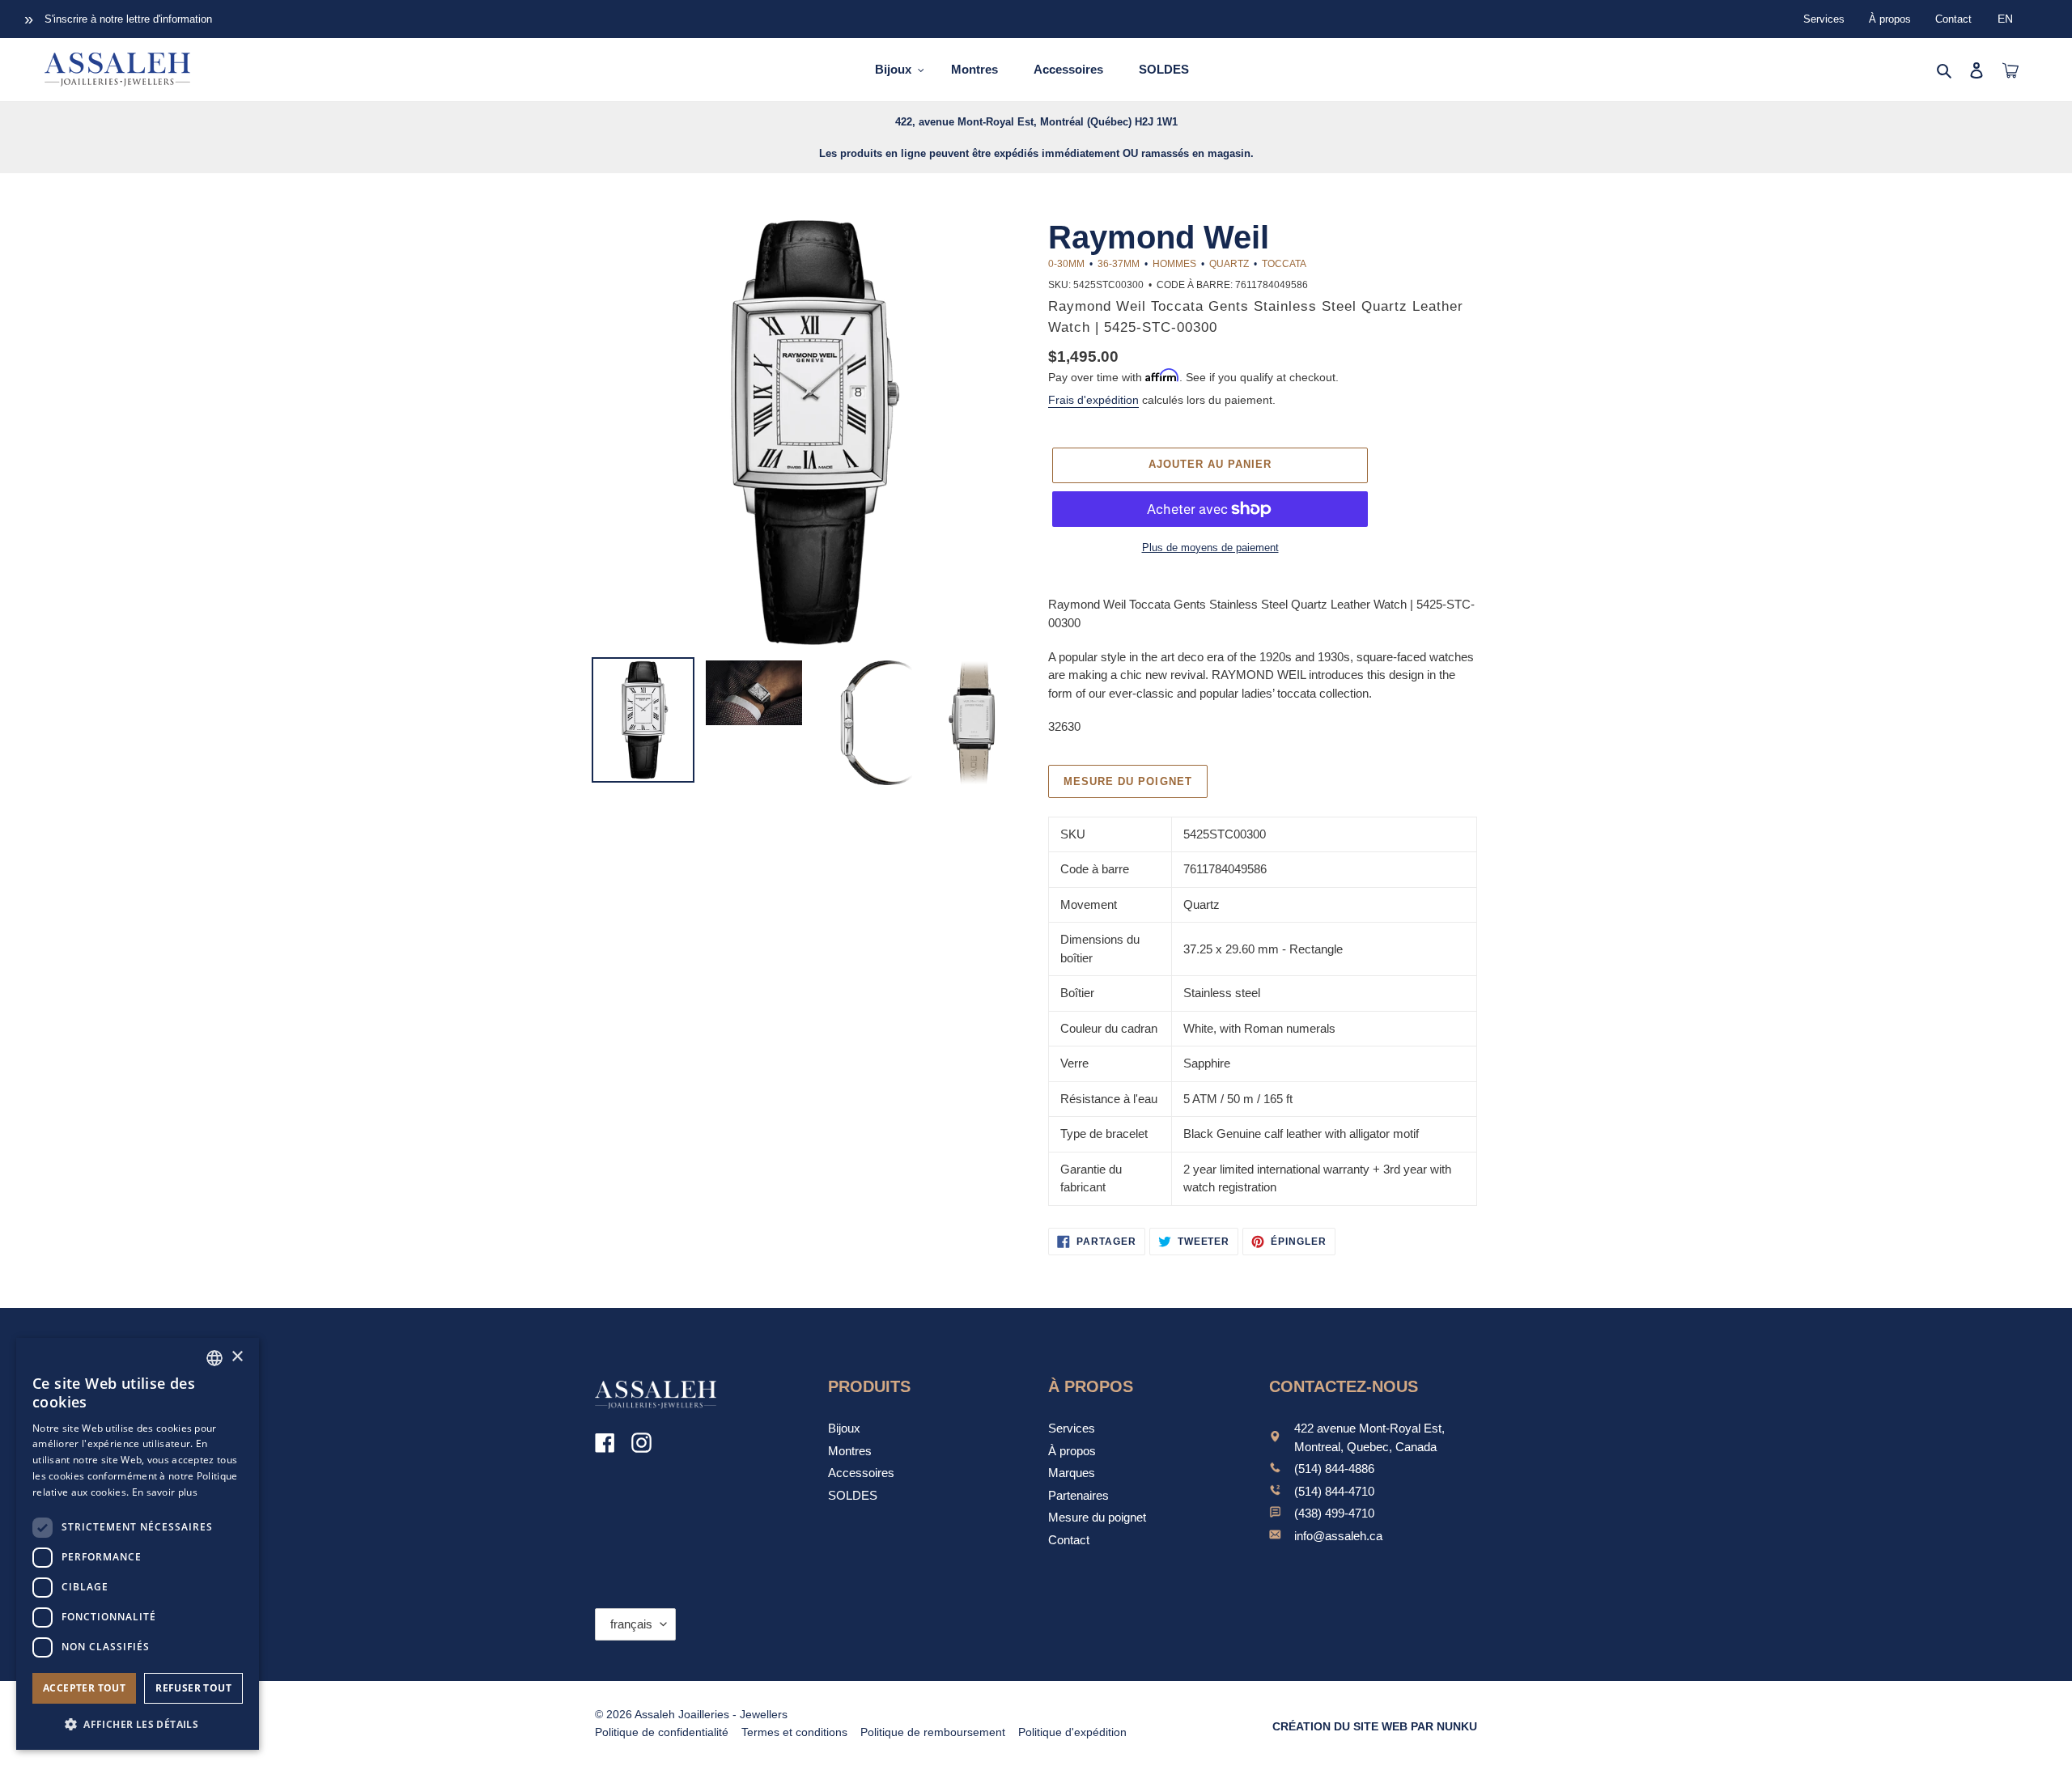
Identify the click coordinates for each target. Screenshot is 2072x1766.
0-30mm (1066, 264)
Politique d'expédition (1072, 1732)
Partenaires (1078, 1495)
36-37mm (1119, 264)
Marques (1072, 1473)
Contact (1953, 19)
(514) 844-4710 (1334, 1491)
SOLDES (853, 1495)
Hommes (1174, 264)
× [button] (237, 1357)
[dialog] (138, 1544)
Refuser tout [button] (193, 1688)
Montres (850, 1451)
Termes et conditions (794, 1732)
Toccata (1284, 264)
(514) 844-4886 (1334, 1469)
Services (1824, 19)
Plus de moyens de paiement (1210, 548)
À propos (1890, 19)
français (631, 1624)
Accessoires (861, 1473)
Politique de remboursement (933, 1732)
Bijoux (844, 1428)
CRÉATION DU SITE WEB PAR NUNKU (1375, 1726)
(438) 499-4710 (1334, 1513)
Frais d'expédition (1093, 400)
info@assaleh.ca (1338, 1536)
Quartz (1229, 264)
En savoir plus (165, 1492)
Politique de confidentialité (662, 1732)
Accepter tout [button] (84, 1688)
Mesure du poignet (1128, 781)
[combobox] (214, 1358)
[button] (138, 1724)
